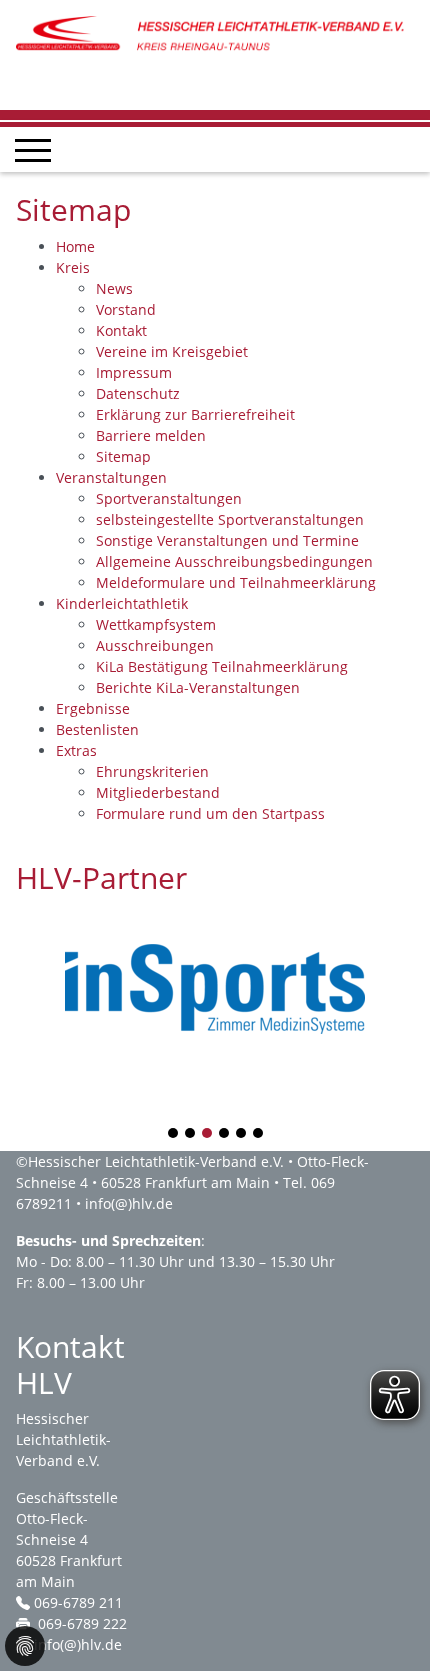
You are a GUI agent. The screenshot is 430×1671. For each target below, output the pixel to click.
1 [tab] (174, 1134)
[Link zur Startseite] (215, 33)
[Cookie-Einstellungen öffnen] (25, 1646)
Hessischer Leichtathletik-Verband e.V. (156, 1161)
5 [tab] (242, 1134)
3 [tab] (208, 1134)
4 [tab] (225, 1134)
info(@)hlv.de (129, 1203)
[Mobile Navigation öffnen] (33, 150)
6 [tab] (259, 1134)
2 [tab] (191, 1134)
